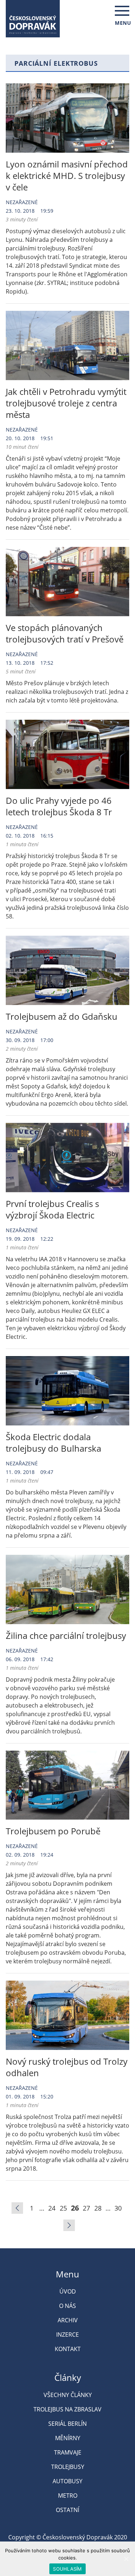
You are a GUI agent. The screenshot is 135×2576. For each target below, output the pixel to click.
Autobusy (67, 2481)
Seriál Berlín (67, 2424)
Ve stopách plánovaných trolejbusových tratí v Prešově (65, 633)
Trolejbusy (68, 2467)
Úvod (68, 2291)
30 (118, 2208)
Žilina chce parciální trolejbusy (66, 1635)
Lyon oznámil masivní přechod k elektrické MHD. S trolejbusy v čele (67, 176)
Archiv (68, 2320)
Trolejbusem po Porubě (53, 1831)
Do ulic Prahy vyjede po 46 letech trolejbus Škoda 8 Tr (59, 806)
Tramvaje (68, 2452)
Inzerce (67, 2335)
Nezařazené (22, 202)
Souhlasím (67, 2569)
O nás (67, 2306)
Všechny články (68, 2395)
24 (52, 2208)
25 (63, 2208)
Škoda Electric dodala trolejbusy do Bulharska (53, 1443)
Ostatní (67, 2510)
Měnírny (68, 2438)
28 (98, 2208)
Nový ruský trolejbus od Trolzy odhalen (67, 2067)
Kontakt (68, 2349)
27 (86, 2208)
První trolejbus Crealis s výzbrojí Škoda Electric (52, 1209)
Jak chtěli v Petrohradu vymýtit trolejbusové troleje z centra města (66, 403)
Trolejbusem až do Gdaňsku (62, 1016)
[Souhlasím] (126, 2559)
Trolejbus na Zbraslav (67, 2409)
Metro (68, 2496)
